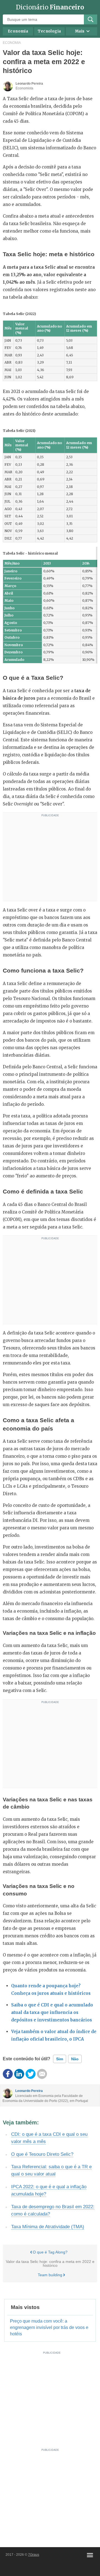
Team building (50, 2275)
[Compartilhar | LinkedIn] (19, 2074)
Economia (18, 31)
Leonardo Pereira (29, 2091)
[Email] (42, 2074)
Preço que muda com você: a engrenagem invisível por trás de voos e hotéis (49, 2327)
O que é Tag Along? (50, 2252)
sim (60, 2059)
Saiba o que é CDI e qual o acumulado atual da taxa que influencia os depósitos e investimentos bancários (52, 2012)
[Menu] (90, 2555)
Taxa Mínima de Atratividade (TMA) (48, 2227)
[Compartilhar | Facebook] (8, 2074)
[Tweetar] (31, 2074)
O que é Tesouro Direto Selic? (42, 2154)
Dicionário (50, 7)
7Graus (34, 2555)
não (75, 2059)
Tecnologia (49, 31)
